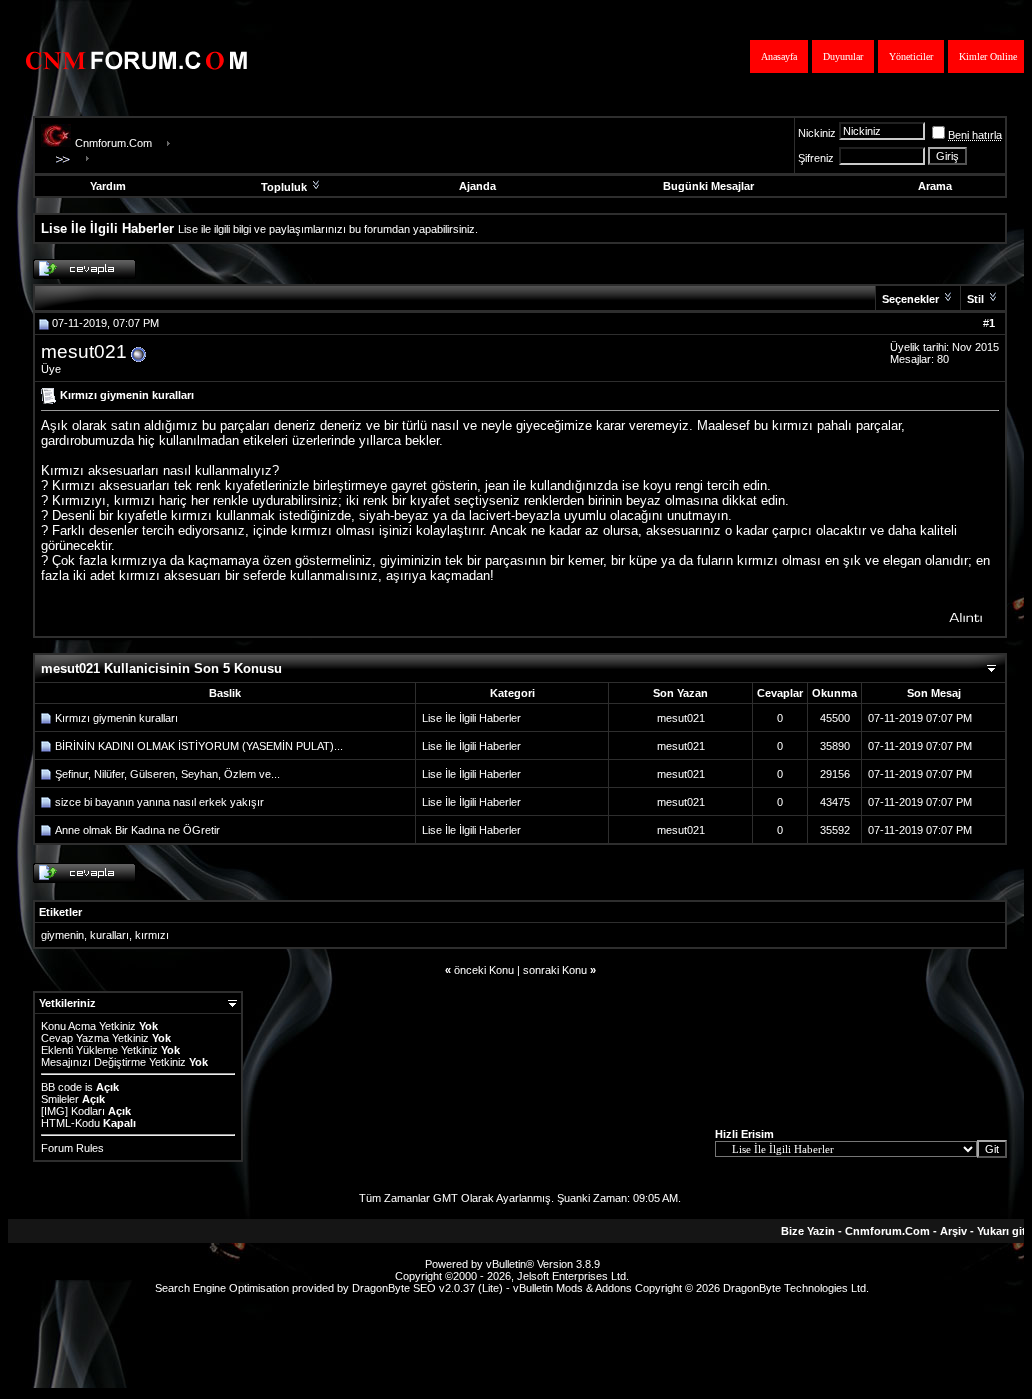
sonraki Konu (555, 970)
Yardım (108, 186)
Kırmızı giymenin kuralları (116, 718)
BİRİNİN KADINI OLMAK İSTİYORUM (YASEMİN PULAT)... (199, 746)
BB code (61, 1087)
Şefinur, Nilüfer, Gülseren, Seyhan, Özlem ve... (167, 774)
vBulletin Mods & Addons (572, 1288)
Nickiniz (817, 133)
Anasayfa (779, 56)
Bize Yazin (808, 1231)
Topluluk (284, 187)
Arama (935, 186)
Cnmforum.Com (113, 143)
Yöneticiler (911, 56)
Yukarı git (1001, 1231)
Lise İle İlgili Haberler (471, 718)
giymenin (62, 935)
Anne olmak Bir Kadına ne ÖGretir (137, 830)
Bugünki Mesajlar (708, 186)
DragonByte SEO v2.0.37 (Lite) (427, 1288)
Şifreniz (816, 158)
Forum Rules (72, 1148)
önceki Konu (484, 970)
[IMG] (54, 1111)
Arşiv (953, 1231)
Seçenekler (910, 299)
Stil (975, 299)
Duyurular (843, 56)
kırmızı (152, 935)
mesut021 (84, 351)
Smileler (60, 1099)
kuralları (109, 935)
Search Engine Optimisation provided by (253, 1288)
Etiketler (60, 912)
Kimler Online (988, 56)
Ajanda (477, 186)
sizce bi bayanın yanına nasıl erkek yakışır (159, 802)
